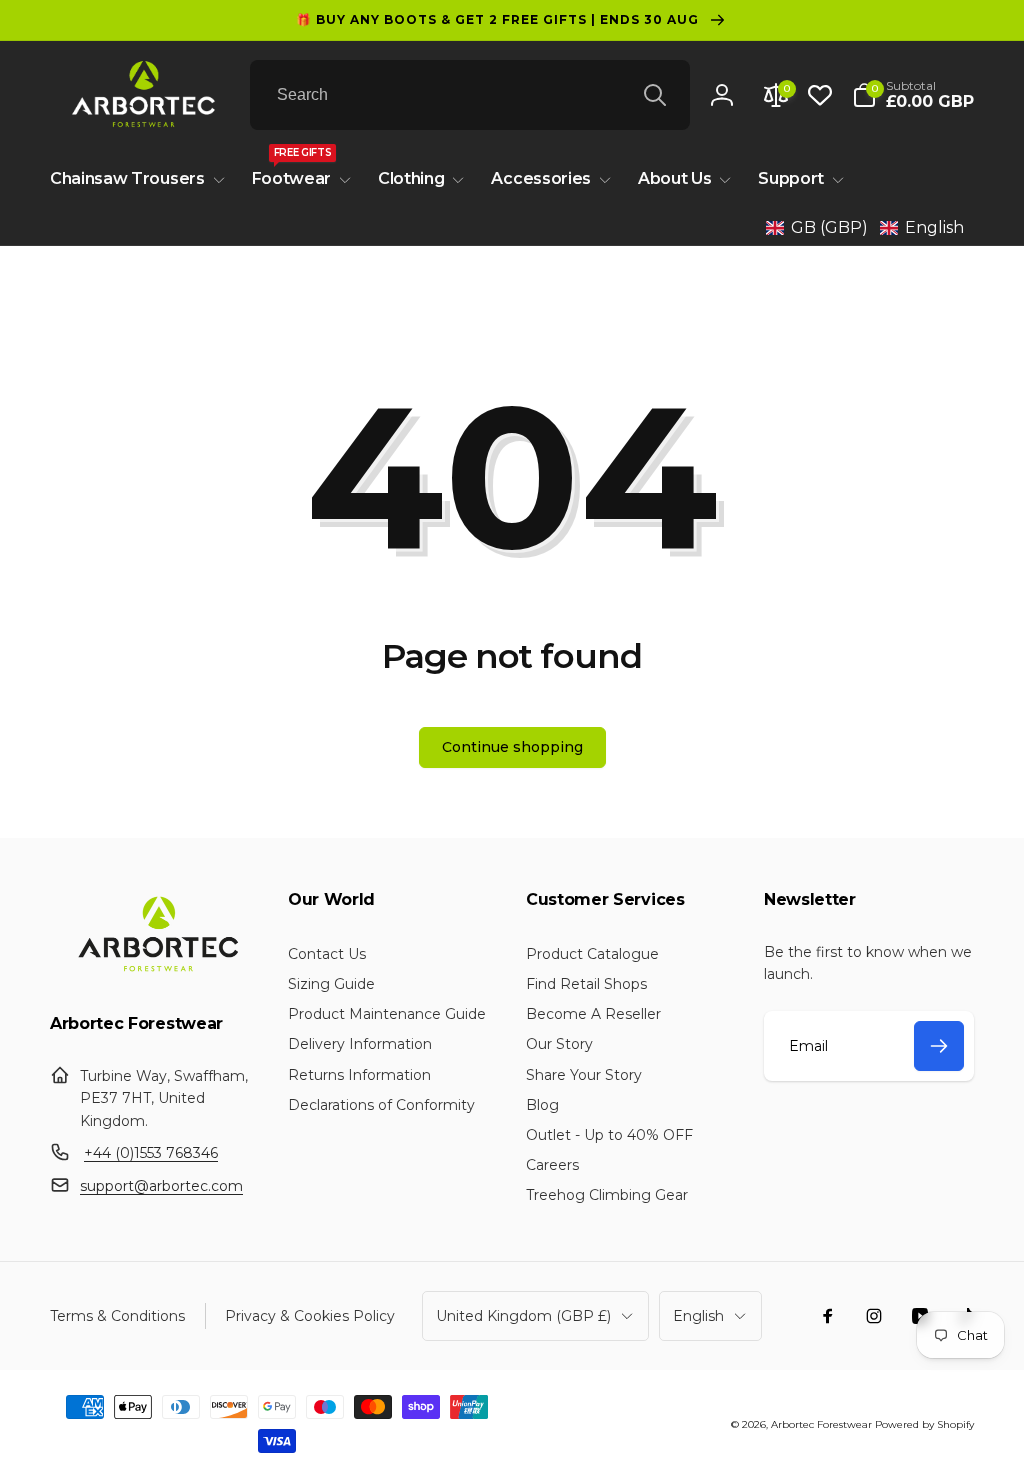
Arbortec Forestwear (821, 1424)
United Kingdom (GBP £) (523, 1316)
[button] (913, 95)
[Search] (655, 95)
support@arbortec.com (161, 1186)
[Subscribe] (939, 1046)
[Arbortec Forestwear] (155, 971)
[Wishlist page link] (820, 95)
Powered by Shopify (924, 1424)
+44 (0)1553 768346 (151, 1153)
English (698, 1316)
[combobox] (470, 95)
